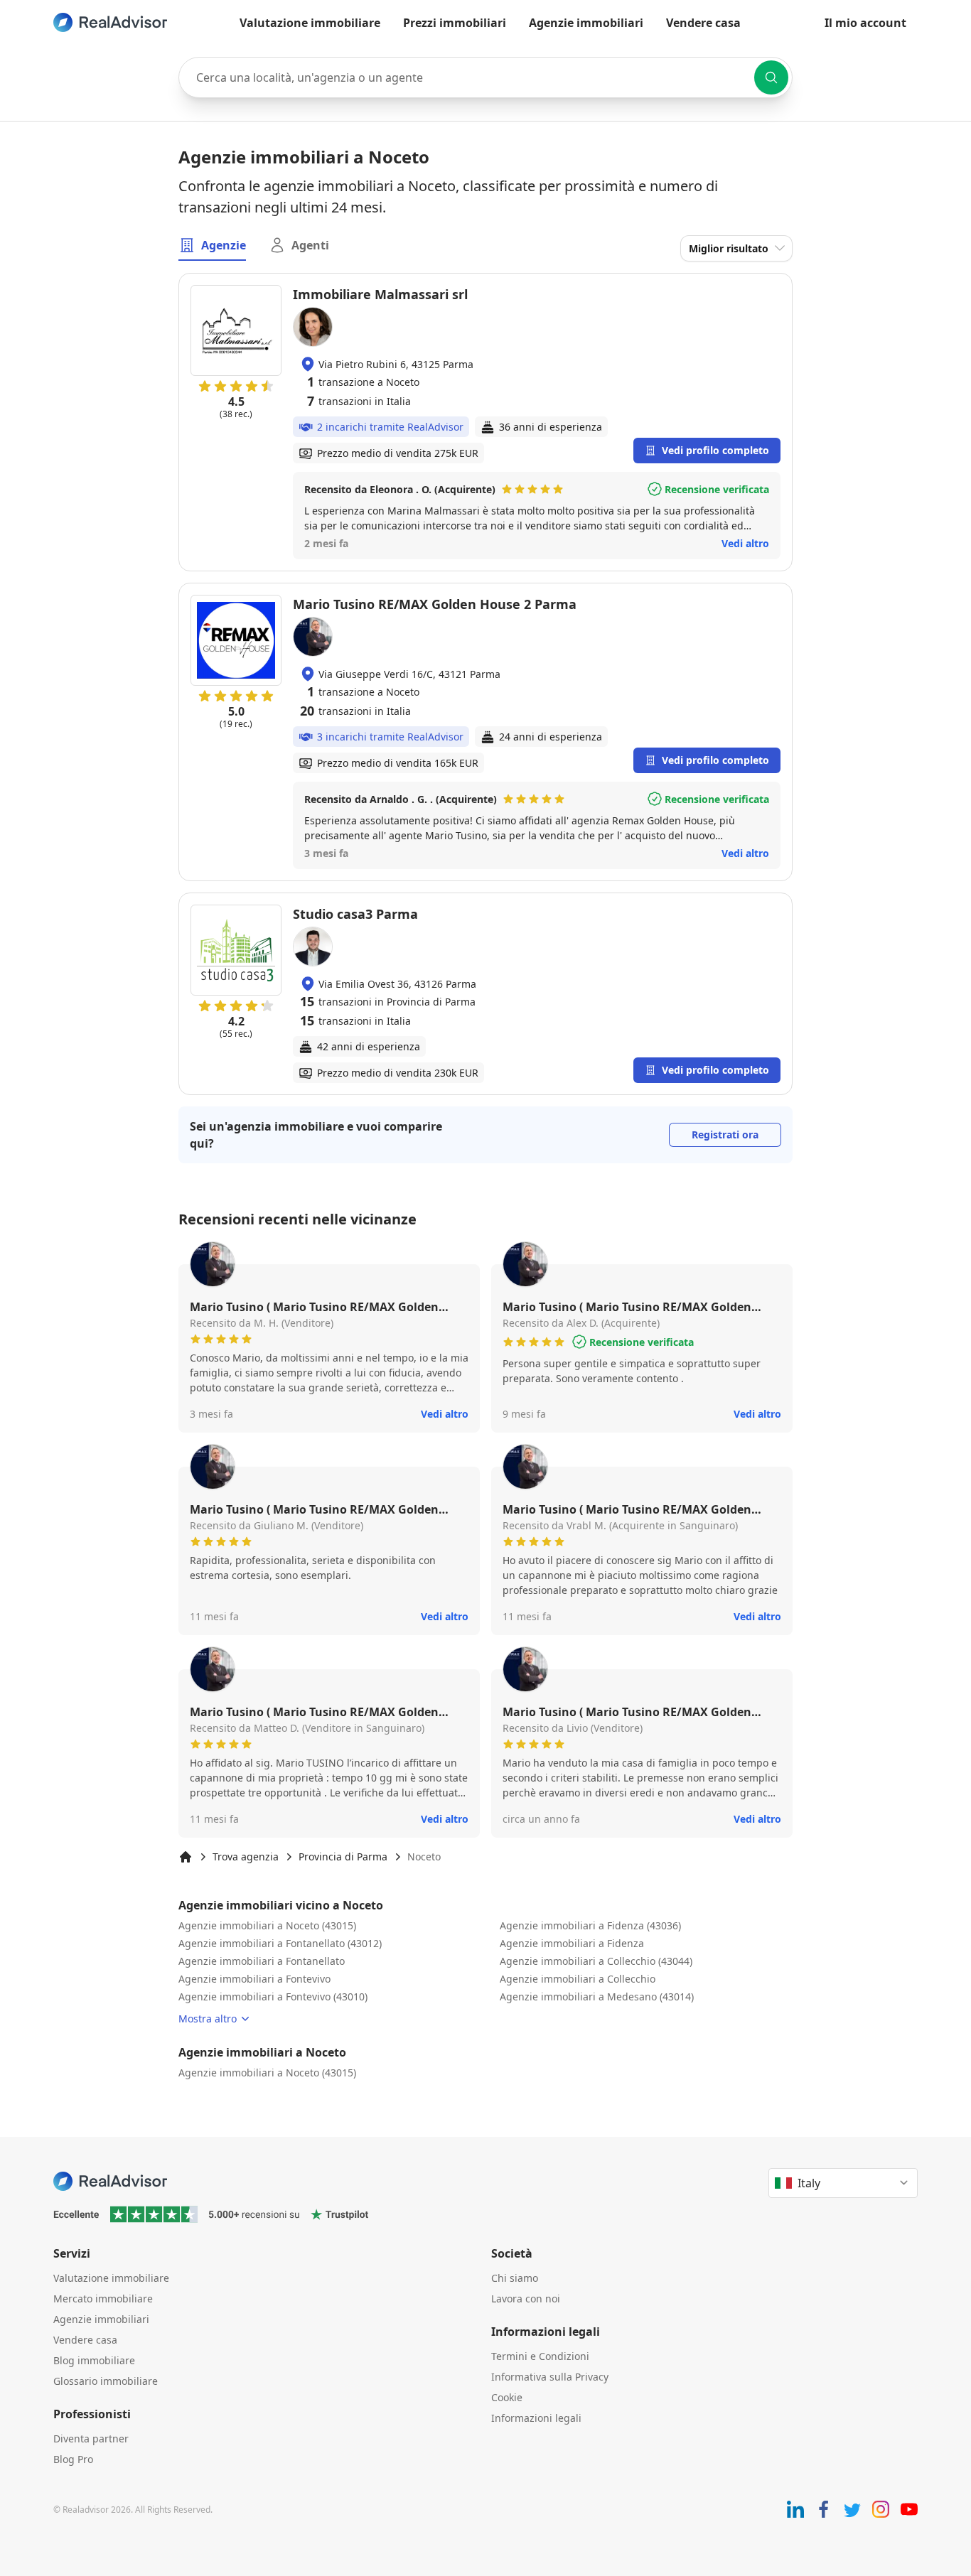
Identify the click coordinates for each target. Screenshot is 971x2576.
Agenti (310, 245)
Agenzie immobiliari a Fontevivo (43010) (273, 1996)
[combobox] (485, 77)
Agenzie (224, 245)
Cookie (507, 2397)
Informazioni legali (536, 2418)
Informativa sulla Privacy (550, 2377)
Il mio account (865, 23)
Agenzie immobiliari (586, 23)
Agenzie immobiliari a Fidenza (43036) (590, 1925)
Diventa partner (91, 2438)
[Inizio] (186, 1857)
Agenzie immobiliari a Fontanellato (262, 1961)
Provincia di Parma (343, 1856)
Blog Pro (73, 2459)
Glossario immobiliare (106, 2381)
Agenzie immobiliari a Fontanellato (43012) (280, 1943)
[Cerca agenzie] (771, 77)
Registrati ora (725, 1135)
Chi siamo (515, 2278)
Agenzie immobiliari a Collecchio (578, 1979)
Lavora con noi (526, 2299)
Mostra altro (208, 2019)
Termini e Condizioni (540, 2356)
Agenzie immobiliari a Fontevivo (254, 1979)
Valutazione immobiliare (310, 23)
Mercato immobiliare (103, 2299)
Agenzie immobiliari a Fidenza (572, 1943)
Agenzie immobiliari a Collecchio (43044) (596, 1961)
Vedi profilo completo (715, 450)
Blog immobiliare (94, 2360)
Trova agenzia (246, 1856)
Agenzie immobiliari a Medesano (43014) (597, 1996)
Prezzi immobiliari (455, 23)
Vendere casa (703, 23)
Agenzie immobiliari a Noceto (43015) (267, 1925)
